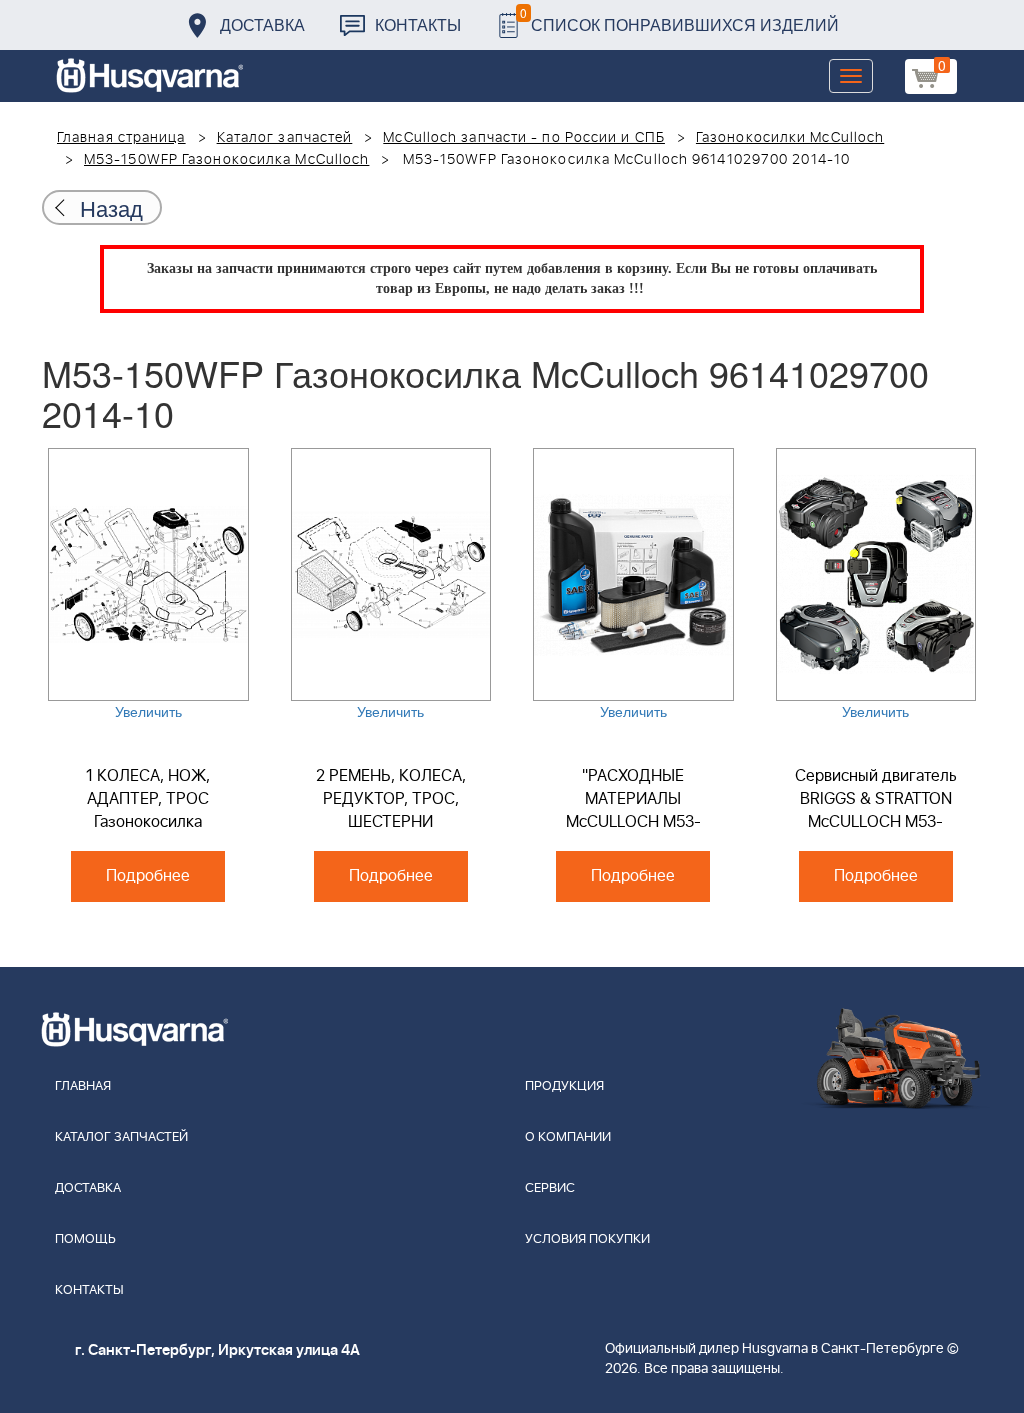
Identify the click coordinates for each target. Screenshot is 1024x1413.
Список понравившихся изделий (679, 19)
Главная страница (121, 138)
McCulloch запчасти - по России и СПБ (524, 138)
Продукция (564, 1086)
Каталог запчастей (285, 138)
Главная (83, 1086)
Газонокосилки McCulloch (790, 138)
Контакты (418, 24)
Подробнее (148, 876)
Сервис (550, 1188)
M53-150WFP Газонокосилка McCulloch (226, 160)
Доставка (262, 24)
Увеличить (148, 711)
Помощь (85, 1239)
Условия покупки (587, 1239)
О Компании (568, 1137)
